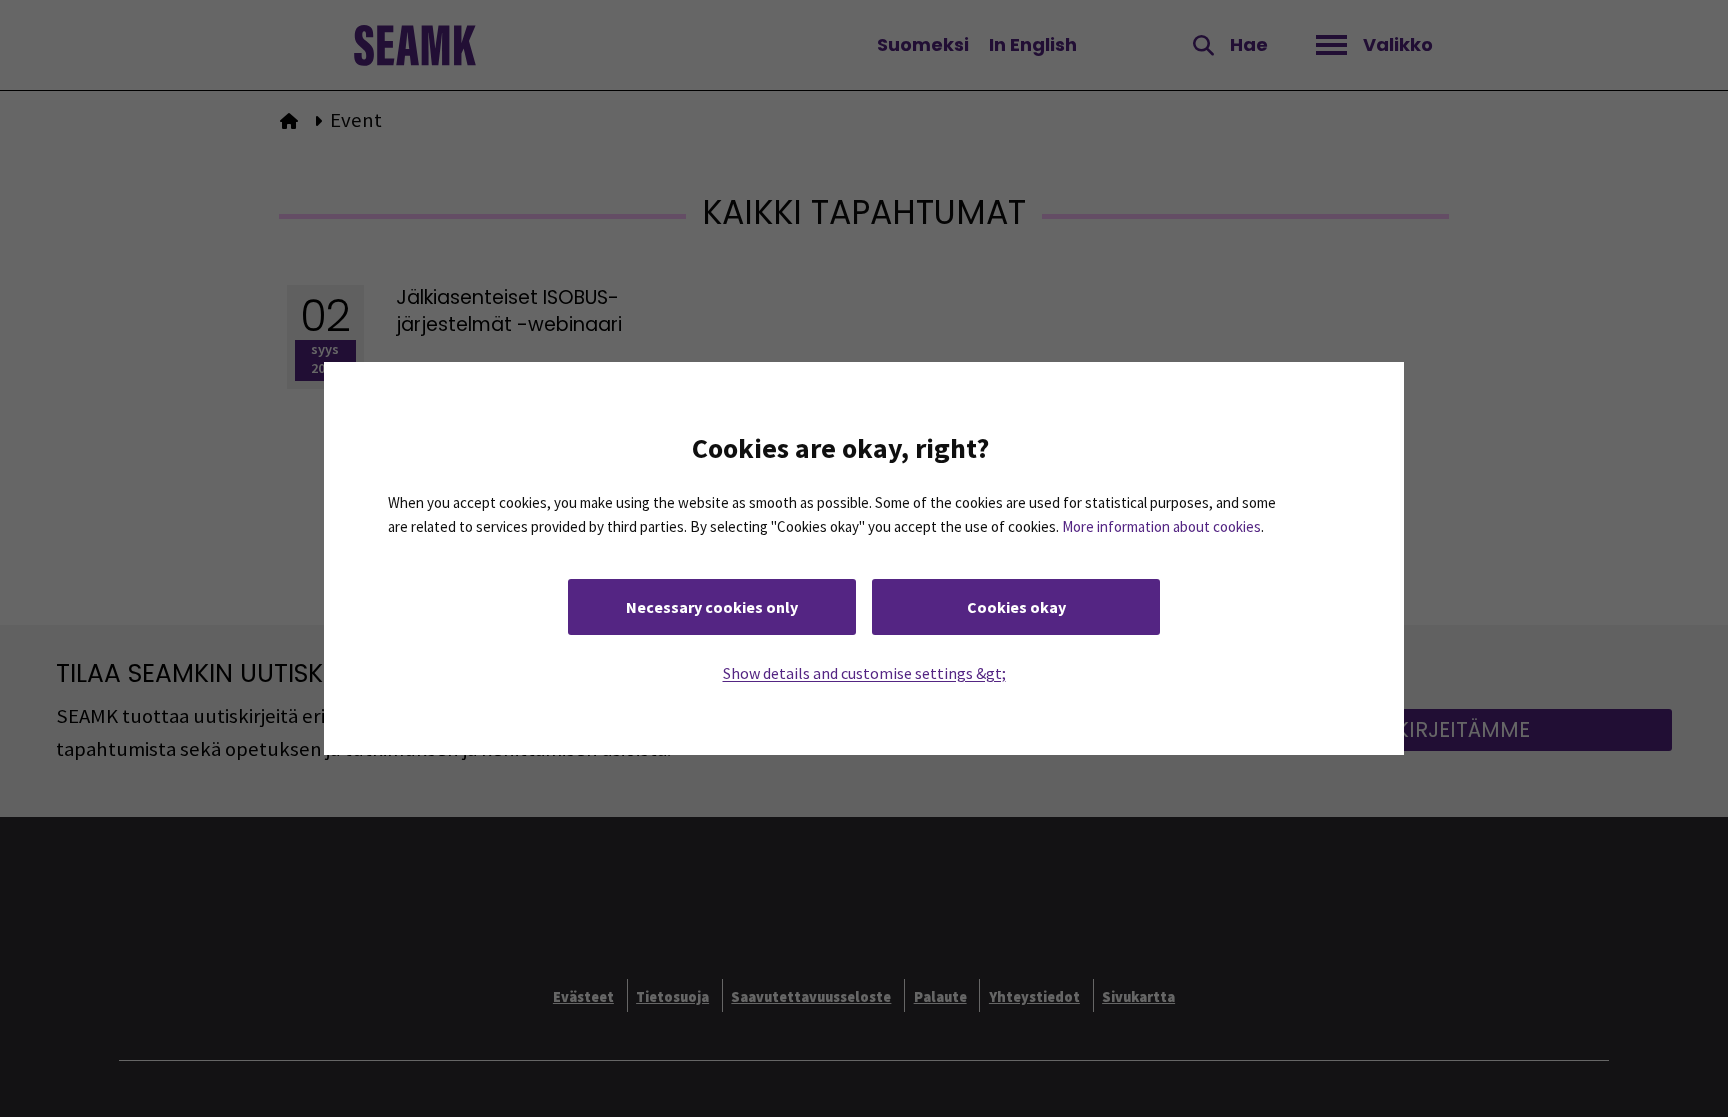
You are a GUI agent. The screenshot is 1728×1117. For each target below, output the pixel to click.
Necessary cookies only (712, 607)
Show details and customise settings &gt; (864, 673)
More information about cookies (1161, 526)
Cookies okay (1016, 607)
